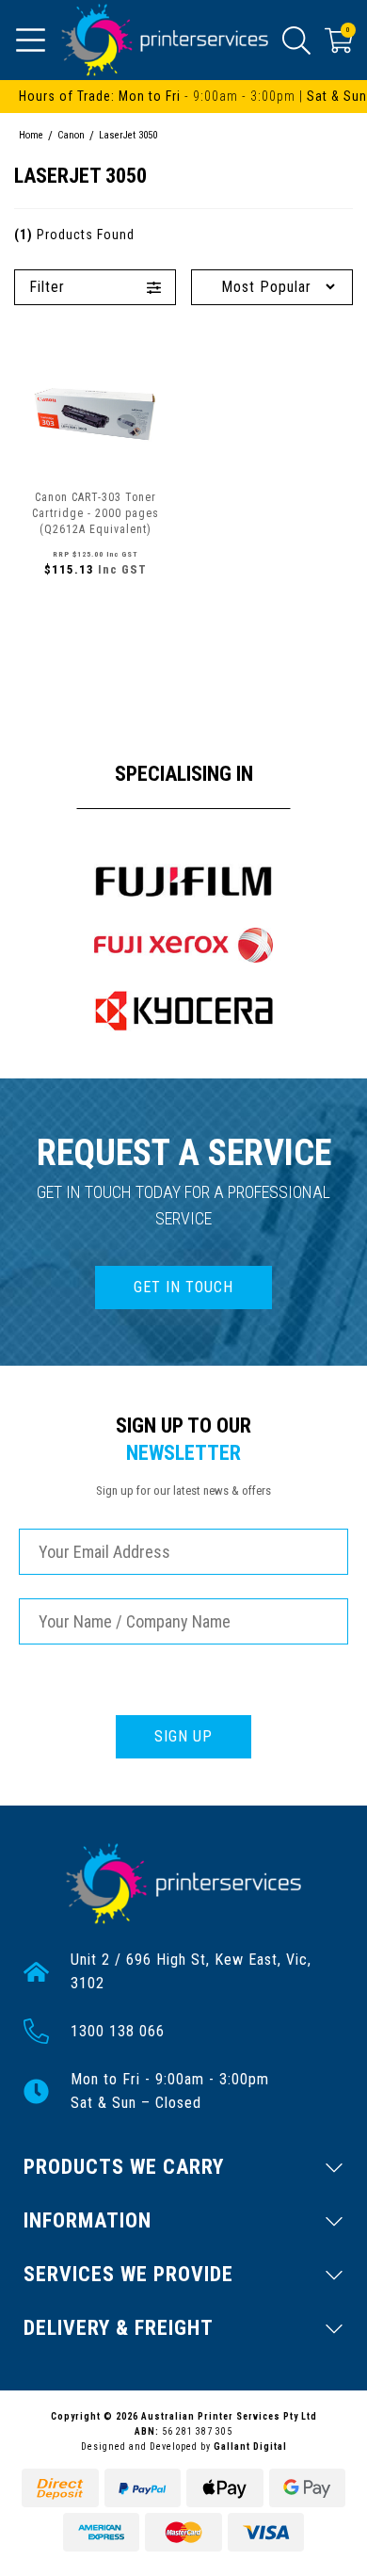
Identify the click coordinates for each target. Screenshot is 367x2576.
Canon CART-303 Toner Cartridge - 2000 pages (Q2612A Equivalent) (96, 513)
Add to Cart (95, 610)
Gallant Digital (250, 2446)
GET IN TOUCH (183, 1287)
